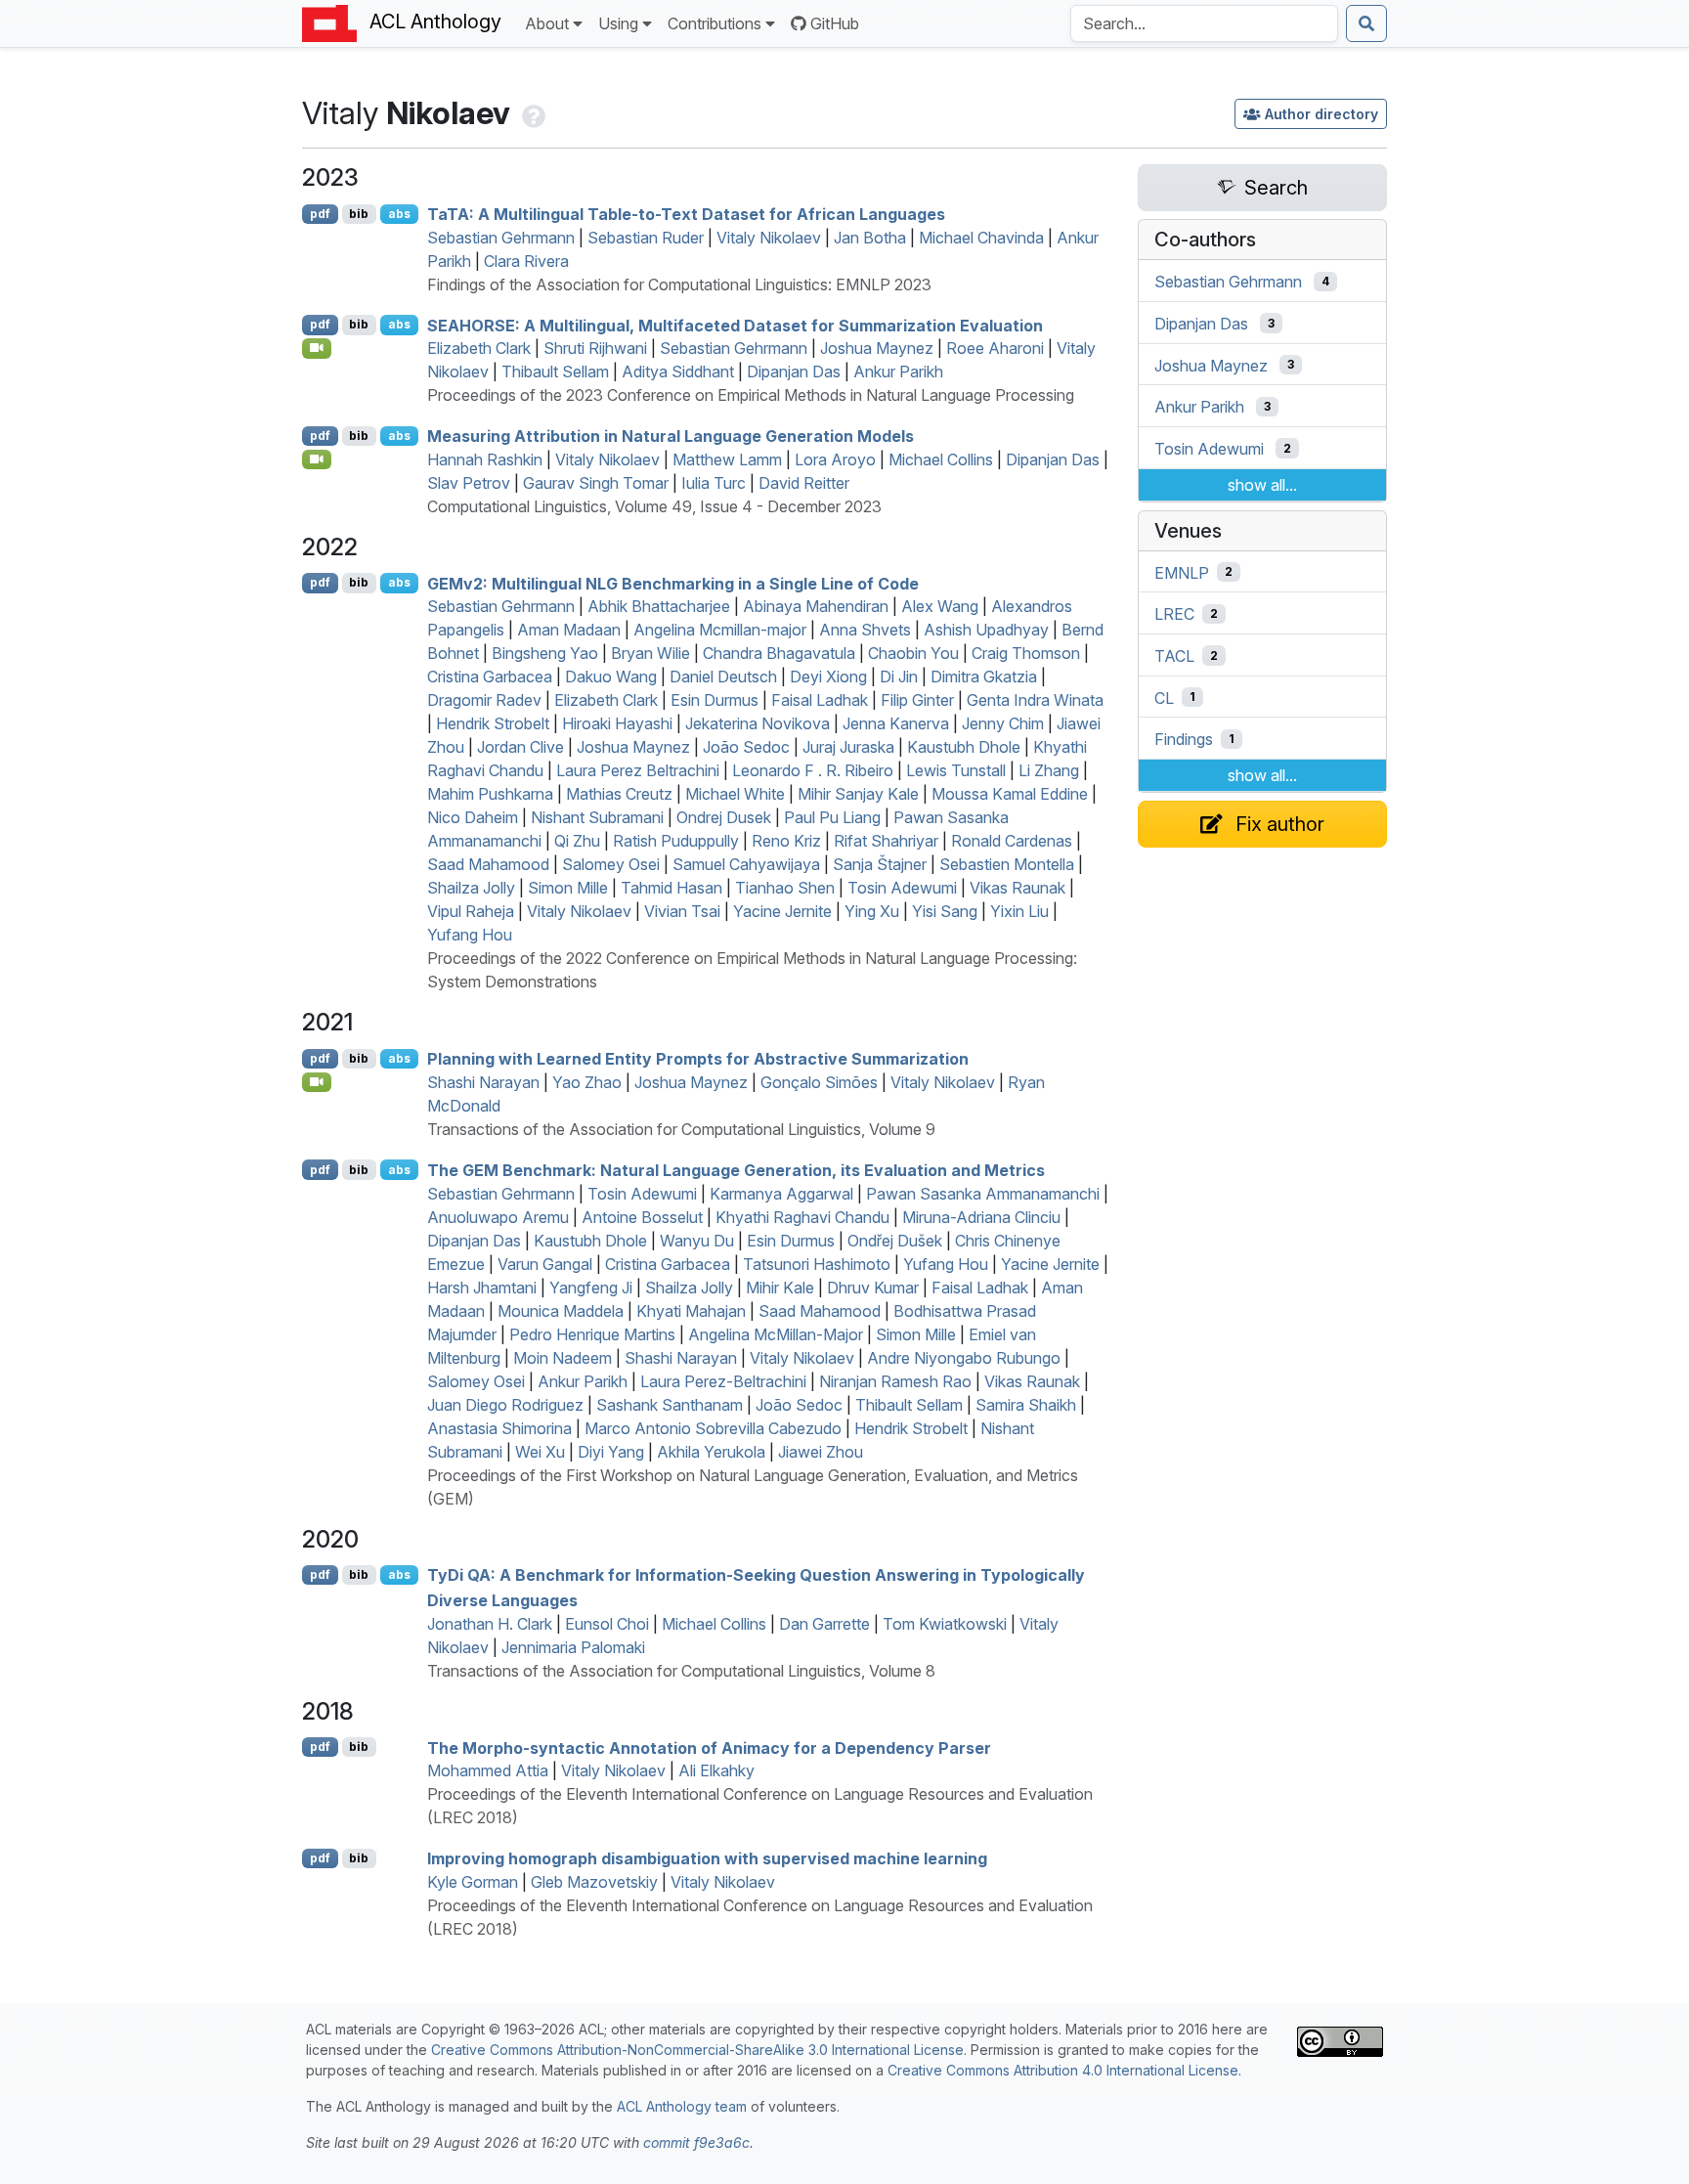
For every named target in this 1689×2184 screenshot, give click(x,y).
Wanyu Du (697, 1241)
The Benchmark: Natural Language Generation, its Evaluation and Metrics (736, 1170)
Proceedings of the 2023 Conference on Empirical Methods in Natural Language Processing (751, 395)
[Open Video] (317, 348)
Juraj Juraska (848, 747)
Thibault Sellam (555, 371)
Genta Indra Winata (1035, 700)
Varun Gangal (545, 1264)
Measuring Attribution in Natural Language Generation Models (671, 436)
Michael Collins (941, 459)
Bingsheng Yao (545, 653)
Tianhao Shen (785, 888)
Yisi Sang (945, 911)
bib (359, 214)
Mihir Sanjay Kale (858, 794)
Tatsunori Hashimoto (817, 1264)
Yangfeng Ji (591, 1288)
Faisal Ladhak (820, 700)
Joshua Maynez (877, 348)
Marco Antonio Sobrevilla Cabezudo (713, 1428)
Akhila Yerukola (711, 1452)
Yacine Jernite (782, 911)
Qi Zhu (577, 841)
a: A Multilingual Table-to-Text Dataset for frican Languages (686, 214)
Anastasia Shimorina (499, 1428)
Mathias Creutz (619, 794)
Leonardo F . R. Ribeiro (813, 770)
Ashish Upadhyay (986, 630)
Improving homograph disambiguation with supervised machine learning (707, 1858)
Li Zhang (1049, 770)
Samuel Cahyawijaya (746, 864)
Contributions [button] (715, 23)
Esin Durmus (715, 700)
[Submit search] (1366, 23)
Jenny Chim (1003, 723)
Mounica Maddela (561, 1311)
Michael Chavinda (981, 238)
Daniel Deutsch (723, 677)
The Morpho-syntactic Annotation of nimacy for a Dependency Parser (709, 1747)
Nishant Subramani (597, 817)
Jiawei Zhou (821, 1452)
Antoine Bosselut (642, 1217)
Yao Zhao (587, 1082)
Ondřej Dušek (895, 1241)
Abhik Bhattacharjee (659, 606)
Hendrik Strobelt (493, 723)
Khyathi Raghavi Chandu (802, 1217)
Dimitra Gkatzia (984, 677)
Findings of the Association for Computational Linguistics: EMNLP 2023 (679, 284)
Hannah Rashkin (485, 459)
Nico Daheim (473, 817)
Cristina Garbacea (490, 677)
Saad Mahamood (488, 864)
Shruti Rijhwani (595, 348)
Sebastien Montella (1007, 864)
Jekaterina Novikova (758, 723)
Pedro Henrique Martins (592, 1334)
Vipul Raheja (471, 911)
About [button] (547, 23)
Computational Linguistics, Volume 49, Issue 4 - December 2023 (654, 506)
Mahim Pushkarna (490, 794)
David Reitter (804, 483)
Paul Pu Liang (832, 817)
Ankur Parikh (898, 371)
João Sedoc (746, 747)
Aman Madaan (569, 630)
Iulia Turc (714, 483)
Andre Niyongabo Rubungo (964, 1358)
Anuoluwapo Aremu (498, 1217)
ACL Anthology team (682, 2106)
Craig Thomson (1026, 653)
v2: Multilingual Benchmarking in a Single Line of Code (673, 583)
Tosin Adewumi (902, 888)
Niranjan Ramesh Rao (895, 1381)
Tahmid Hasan (671, 888)
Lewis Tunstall (956, 770)
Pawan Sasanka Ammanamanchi (983, 1194)
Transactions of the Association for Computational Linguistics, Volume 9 (681, 1129)
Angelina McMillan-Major (776, 1334)
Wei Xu (540, 1452)
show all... (1262, 485)
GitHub (835, 23)
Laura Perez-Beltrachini (723, 1381)
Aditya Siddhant (678, 371)
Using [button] (618, 23)
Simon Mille (568, 888)
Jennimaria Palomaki (573, 1647)
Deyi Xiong (828, 677)
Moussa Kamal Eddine (1010, 794)
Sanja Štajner (880, 864)
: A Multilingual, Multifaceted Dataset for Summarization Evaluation (735, 325)
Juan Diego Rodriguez (505, 1405)
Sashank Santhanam (670, 1405)
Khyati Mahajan (691, 1311)
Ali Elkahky (716, 1770)
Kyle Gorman (473, 1882)
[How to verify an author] (532, 113)
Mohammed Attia (488, 1770)
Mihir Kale (780, 1288)
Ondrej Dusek (724, 817)
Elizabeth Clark (479, 348)
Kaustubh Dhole (964, 747)
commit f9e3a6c (696, 2142)
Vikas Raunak (1018, 888)
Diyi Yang (611, 1452)
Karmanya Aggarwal (781, 1194)
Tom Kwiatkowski (945, 1624)
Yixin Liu (1019, 911)
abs (399, 214)
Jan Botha (870, 238)
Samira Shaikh (1026, 1405)
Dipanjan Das (794, 371)
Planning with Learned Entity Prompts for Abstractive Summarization (698, 1059)
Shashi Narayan (483, 1082)
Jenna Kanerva (896, 723)
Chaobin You (913, 653)
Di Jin (899, 677)
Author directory (1321, 114)
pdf (320, 214)
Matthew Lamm (727, 459)
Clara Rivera (526, 261)
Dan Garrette (824, 1624)
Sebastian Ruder (646, 238)
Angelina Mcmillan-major (720, 630)
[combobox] (1204, 23)
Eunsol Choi (607, 1624)
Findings (1184, 739)
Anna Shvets (865, 630)
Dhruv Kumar (873, 1288)
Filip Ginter (917, 700)
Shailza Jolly (471, 888)
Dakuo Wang (611, 677)
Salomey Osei (611, 864)
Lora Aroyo (835, 459)
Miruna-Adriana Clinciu (981, 1217)
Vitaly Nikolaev (769, 238)
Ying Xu (872, 911)
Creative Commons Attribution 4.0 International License (1063, 2070)
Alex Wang (940, 606)
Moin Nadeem (563, 1358)
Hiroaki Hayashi (617, 723)
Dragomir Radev (484, 700)
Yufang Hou (470, 935)
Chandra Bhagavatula (779, 653)
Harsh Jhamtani (482, 1288)
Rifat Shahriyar (886, 841)
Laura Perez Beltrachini (638, 770)
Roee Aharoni (995, 348)
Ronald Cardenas (1012, 841)
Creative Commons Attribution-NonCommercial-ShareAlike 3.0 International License (697, 2050)
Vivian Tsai (682, 911)
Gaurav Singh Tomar (596, 483)
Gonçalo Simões (819, 1082)
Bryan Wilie (650, 653)
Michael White (735, 794)
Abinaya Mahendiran (816, 606)
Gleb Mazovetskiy (594, 1882)
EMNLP (1182, 572)
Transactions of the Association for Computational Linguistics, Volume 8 (681, 1671)
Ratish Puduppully (676, 841)
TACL (1174, 656)
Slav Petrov (469, 483)
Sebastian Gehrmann (501, 238)
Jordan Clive (520, 747)
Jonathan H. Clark (490, 1624)
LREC (1174, 614)
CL (1164, 697)
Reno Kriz (786, 841)
